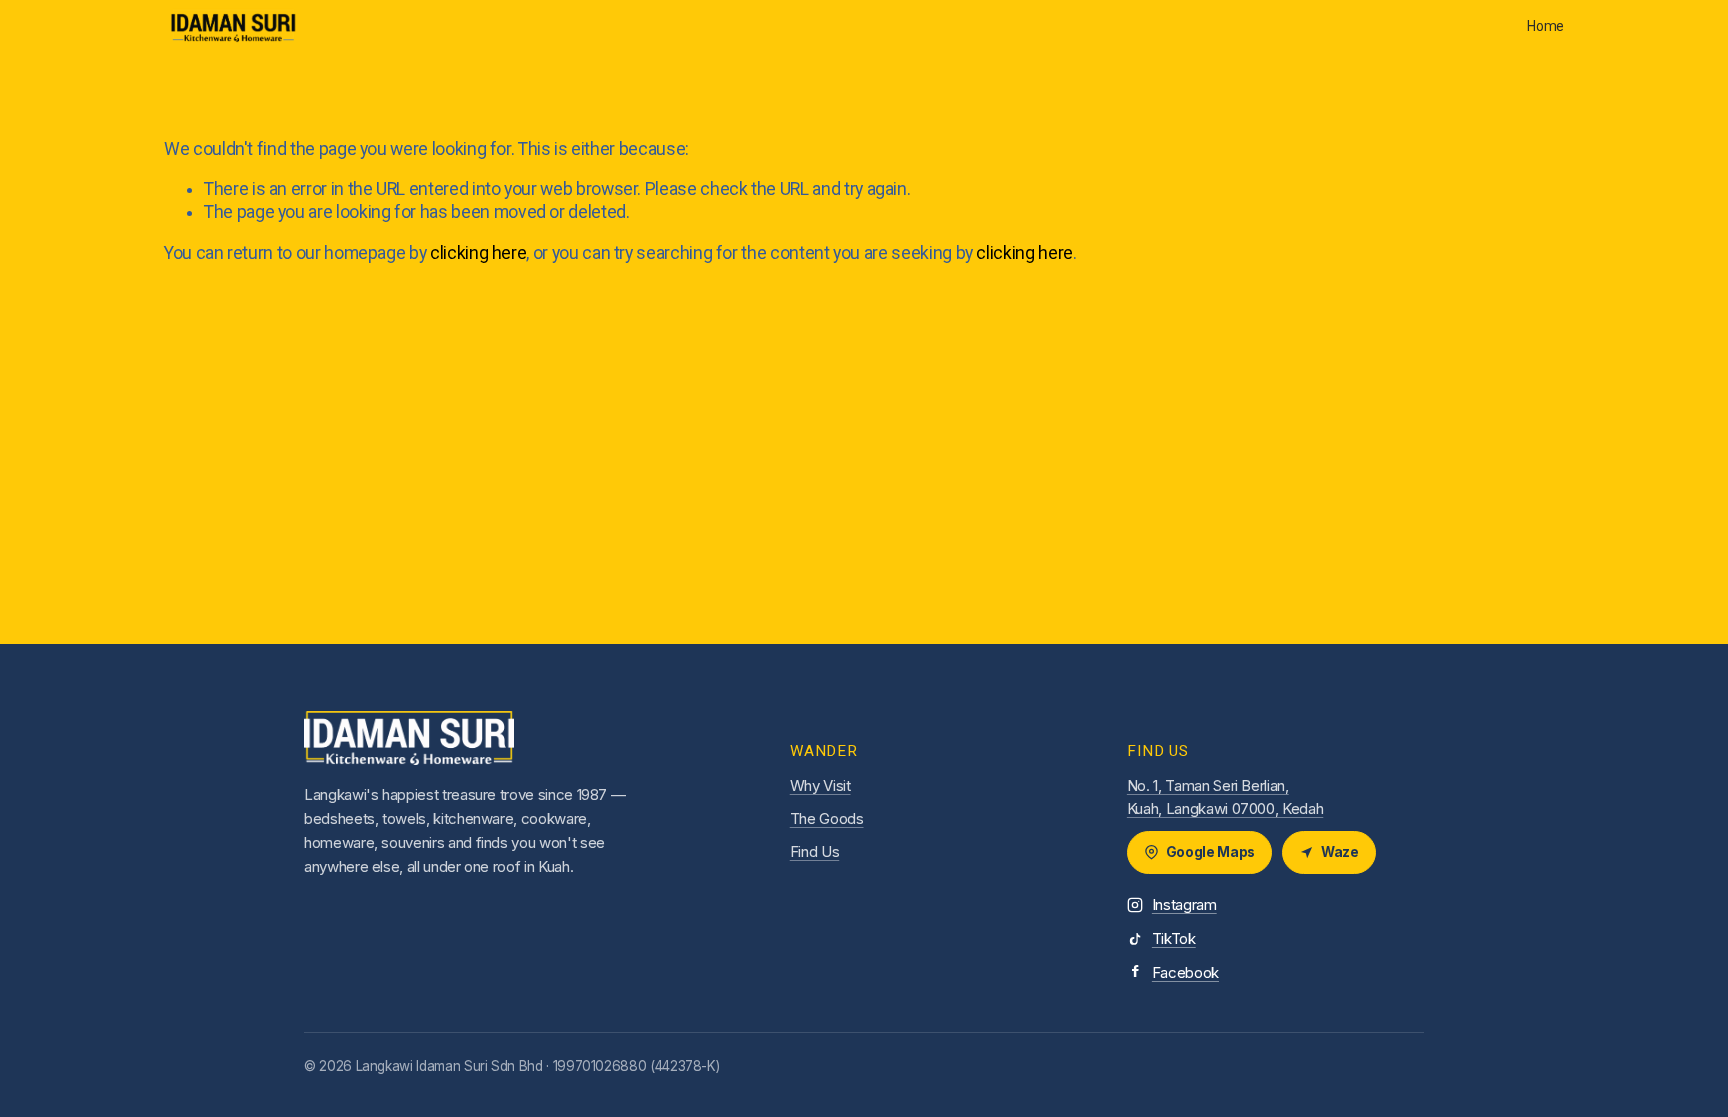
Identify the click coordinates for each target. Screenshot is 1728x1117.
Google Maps (1210, 852)
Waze (1340, 852)
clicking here (478, 253)
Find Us (815, 851)
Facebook (1185, 972)
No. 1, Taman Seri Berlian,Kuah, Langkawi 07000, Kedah (1225, 797)
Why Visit (820, 785)
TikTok (1174, 938)
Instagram (1184, 904)
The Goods (827, 818)
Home (1545, 26)
